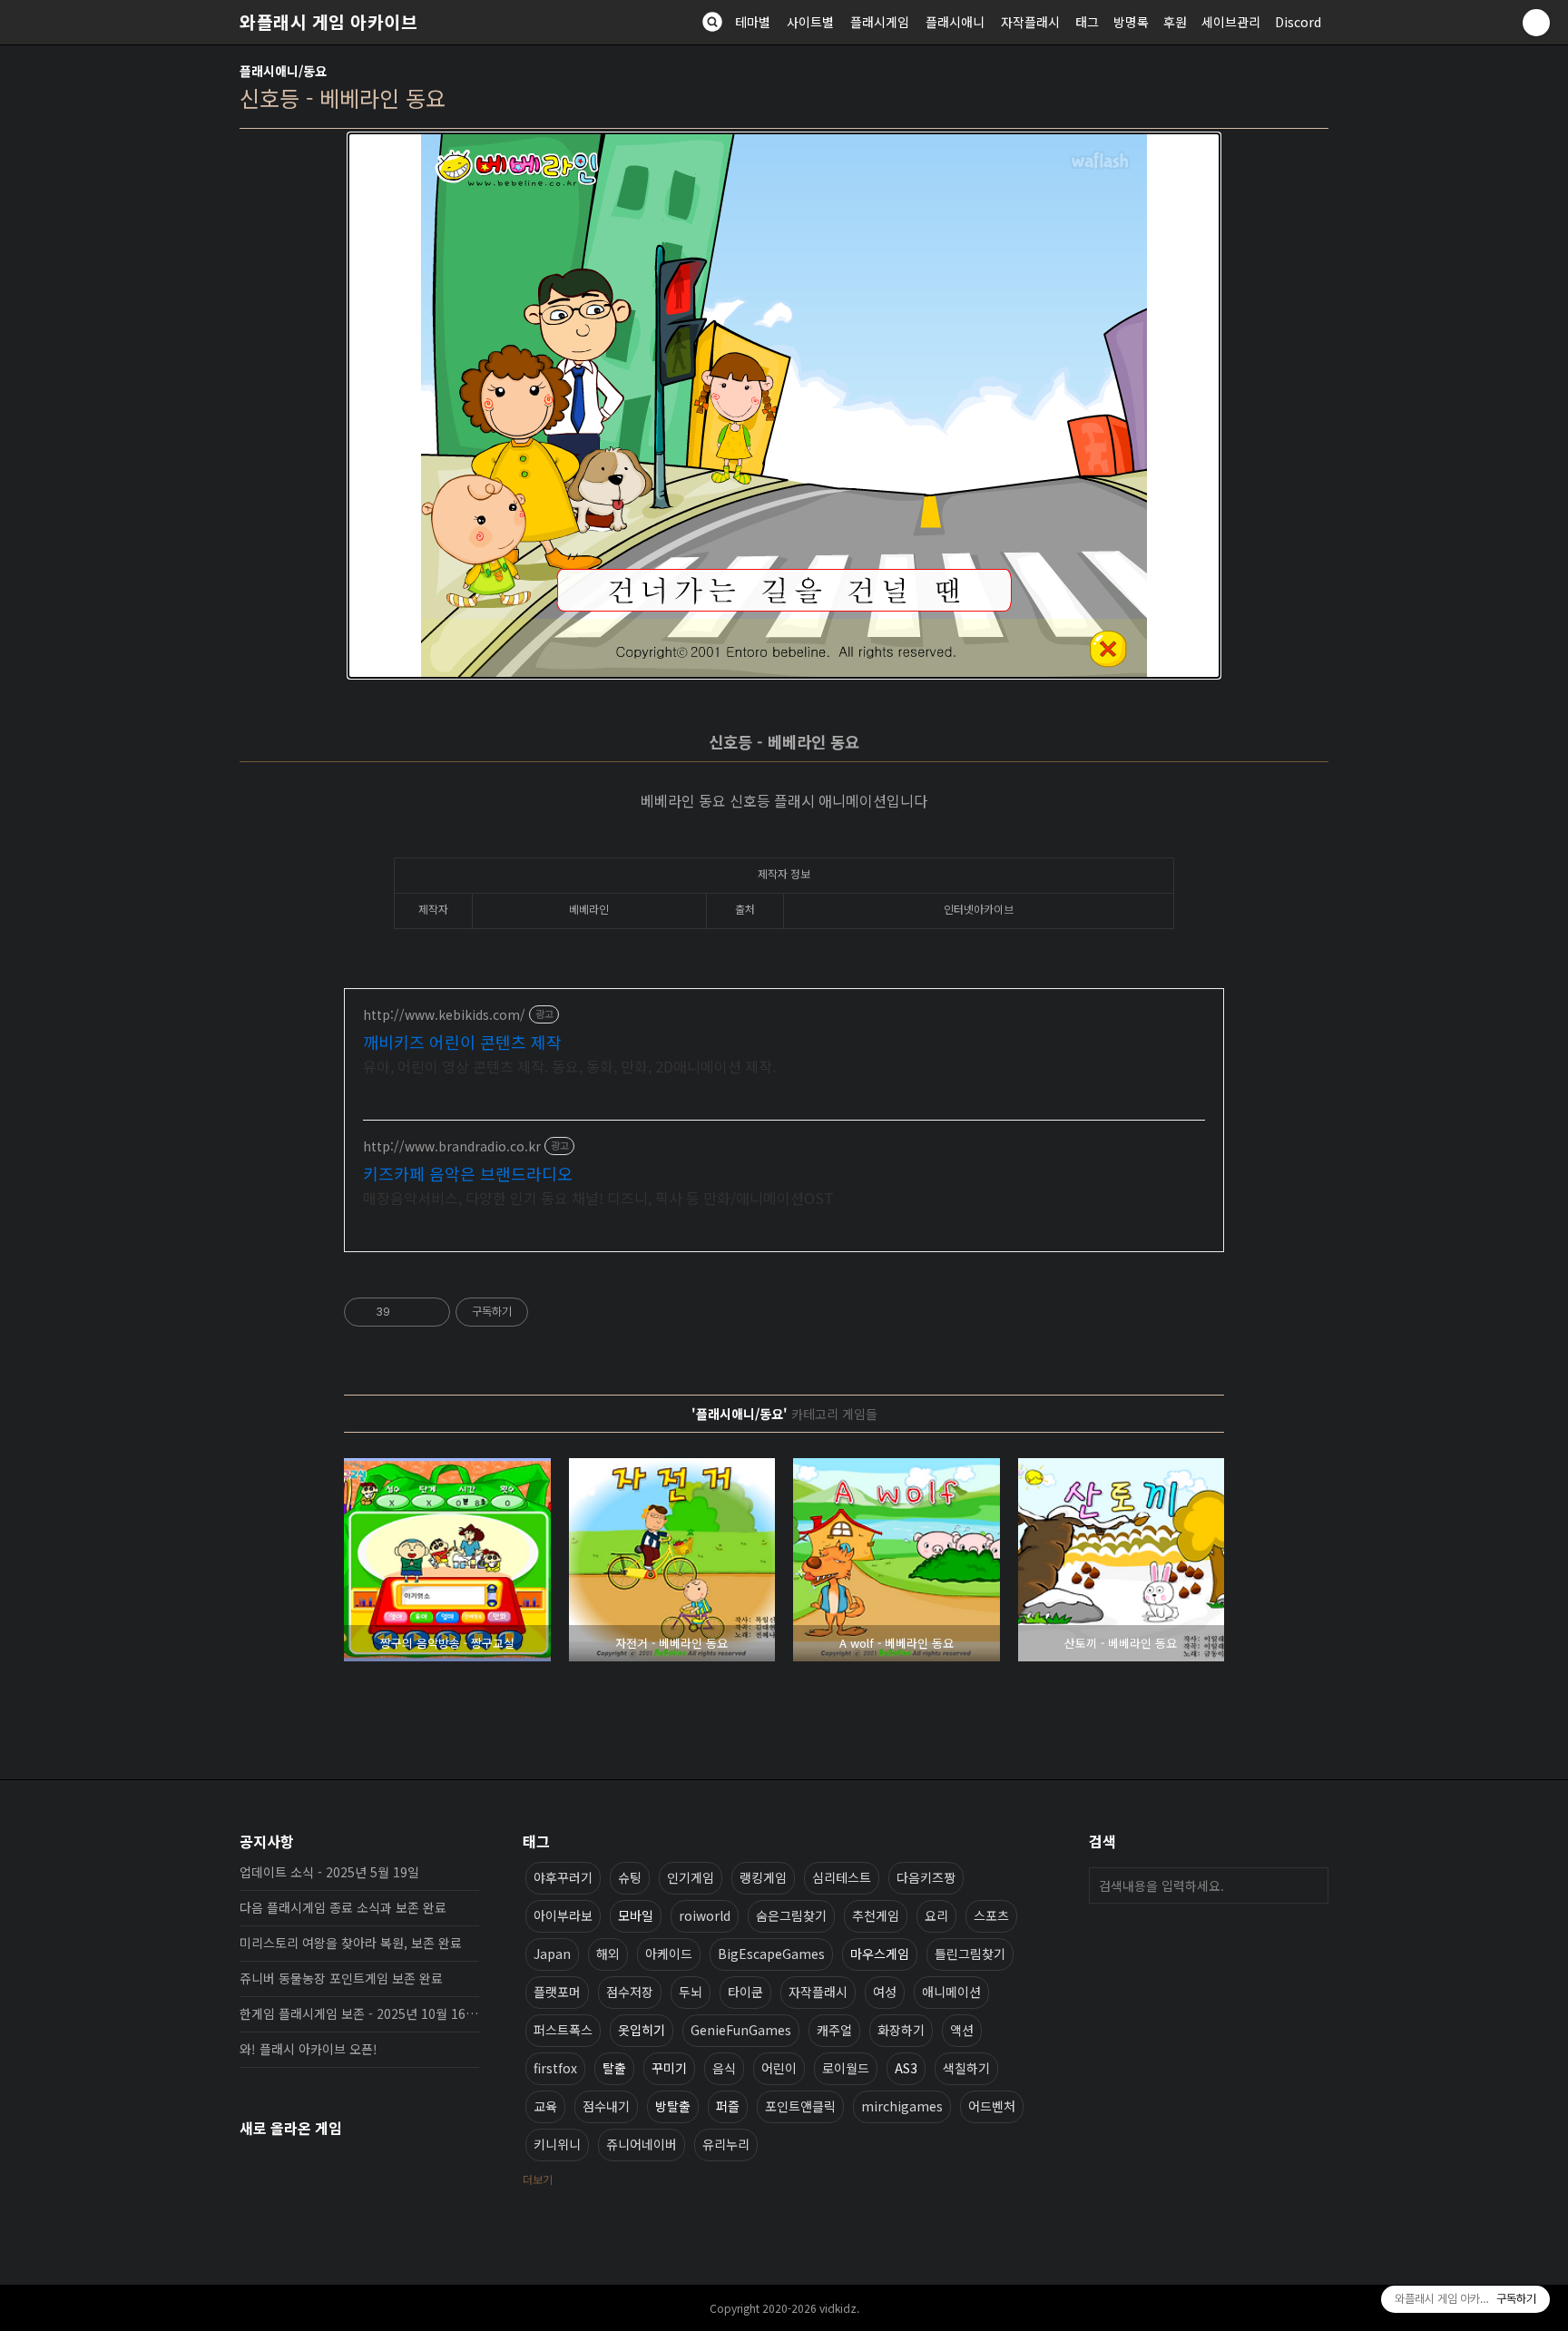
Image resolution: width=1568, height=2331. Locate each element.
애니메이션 (951, 1992)
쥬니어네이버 (642, 2144)
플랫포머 (557, 1992)
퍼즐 (728, 2106)
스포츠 (991, 1915)
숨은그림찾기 (791, 1915)
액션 (962, 2030)
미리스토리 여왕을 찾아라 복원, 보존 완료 (351, 1943)
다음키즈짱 (926, 1877)
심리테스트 (842, 1877)
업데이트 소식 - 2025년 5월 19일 (329, 1872)
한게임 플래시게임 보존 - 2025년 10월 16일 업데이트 (359, 2013)
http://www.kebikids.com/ (444, 1015)
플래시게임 (880, 22)
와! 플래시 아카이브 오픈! (309, 2049)
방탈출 (673, 2106)
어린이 (779, 2068)
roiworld (705, 1915)
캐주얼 (834, 2030)
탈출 (614, 2068)
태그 (1087, 22)
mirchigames (902, 2106)
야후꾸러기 (563, 1877)
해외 (608, 1954)
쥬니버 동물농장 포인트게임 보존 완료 (341, 1978)
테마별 (753, 22)
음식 (724, 2068)
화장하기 (901, 2030)
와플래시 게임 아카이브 (328, 22)
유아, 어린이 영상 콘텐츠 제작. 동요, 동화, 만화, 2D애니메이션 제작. (569, 1066)
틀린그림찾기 (970, 1954)
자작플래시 (1030, 22)
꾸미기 (669, 2068)
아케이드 (669, 1954)
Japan (552, 1954)
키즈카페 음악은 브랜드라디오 (468, 1173)
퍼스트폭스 (563, 2030)
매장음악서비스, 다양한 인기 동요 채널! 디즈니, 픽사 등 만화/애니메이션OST (598, 1197)
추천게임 (876, 1915)
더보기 (538, 2179)
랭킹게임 (763, 1877)
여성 (885, 1992)
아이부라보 (563, 1915)
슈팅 (630, 1877)
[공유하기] (407, 1312)
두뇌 (691, 1992)
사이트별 (810, 22)
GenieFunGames (741, 2030)
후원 (1175, 22)
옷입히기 (642, 2030)
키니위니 (557, 2144)
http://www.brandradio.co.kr (452, 1146)
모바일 (636, 1915)
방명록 (1131, 22)
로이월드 (846, 2068)
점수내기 (606, 2106)
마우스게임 (880, 1954)
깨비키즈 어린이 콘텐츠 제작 (462, 1042)
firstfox (555, 2068)
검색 (1310, 1885)
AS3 (906, 2068)
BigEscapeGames (771, 1954)
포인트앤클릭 (800, 2106)
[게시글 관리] (430, 1312)
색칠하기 (966, 2068)
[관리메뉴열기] (1536, 23)
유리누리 (726, 2144)
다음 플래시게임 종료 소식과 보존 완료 (343, 1907)
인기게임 (691, 1877)
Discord (1298, 22)
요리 (936, 1915)
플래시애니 (955, 22)
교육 (545, 2106)
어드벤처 (992, 2106)
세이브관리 (1231, 22)
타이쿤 (745, 1992)
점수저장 (630, 1992)
